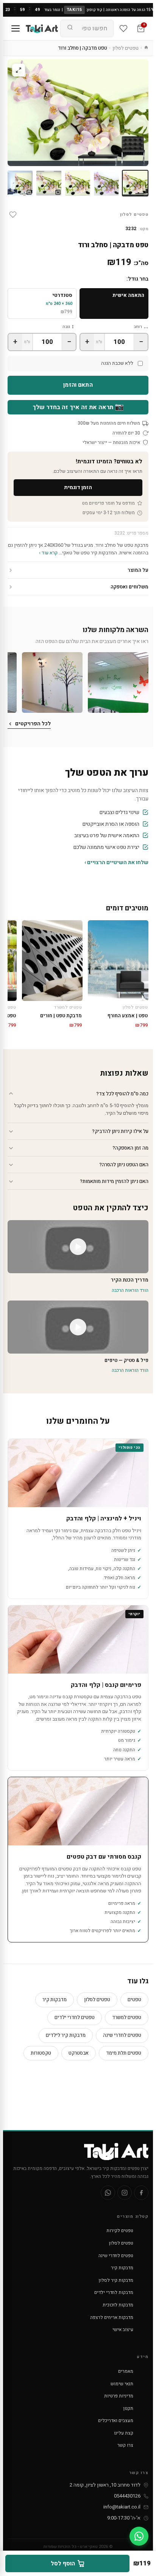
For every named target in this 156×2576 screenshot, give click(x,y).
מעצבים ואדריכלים (116, 2421)
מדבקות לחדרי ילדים (114, 2292)
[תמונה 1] (135, 183)
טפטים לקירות (120, 2231)
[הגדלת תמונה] (19, 70)
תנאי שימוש (122, 2384)
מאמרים (126, 2371)
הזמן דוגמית (78, 487)
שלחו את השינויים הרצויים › (116, 862)
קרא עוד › (48, 553)
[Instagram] (125, 2193)
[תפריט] (16, 28)
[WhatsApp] (108, 2193)
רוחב (138, 327)
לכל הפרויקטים (33, 724)
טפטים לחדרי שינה (122, 2035)
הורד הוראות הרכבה (130, 1290)
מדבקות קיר (55, 1999)
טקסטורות (41, 2053)
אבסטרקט (79, 2053)
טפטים (134, 1999)
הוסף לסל (63, 2563)
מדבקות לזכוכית (118, 2305)
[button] (118, 682)
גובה (66, 327)
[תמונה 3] (78, 183)
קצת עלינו (124, 2433)
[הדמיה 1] (49, 183)
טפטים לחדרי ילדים (75, 2017)
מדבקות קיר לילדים (66, 2035)
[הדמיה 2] (20, 183)
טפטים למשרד (127, 2017)
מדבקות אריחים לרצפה (112, 2317)
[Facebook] (141, 2193)
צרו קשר (125, 2445)
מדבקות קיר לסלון (116, 2280)
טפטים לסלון (126, 48)
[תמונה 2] (106, 183)
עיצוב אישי (123, 2330)
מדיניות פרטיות (119, 2396)
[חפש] (70, 28)
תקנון (128, 2408)
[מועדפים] (123, 28)
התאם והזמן (78, 385)
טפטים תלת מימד (124, 2053)
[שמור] (13, 215)
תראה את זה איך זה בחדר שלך (78, 407)
